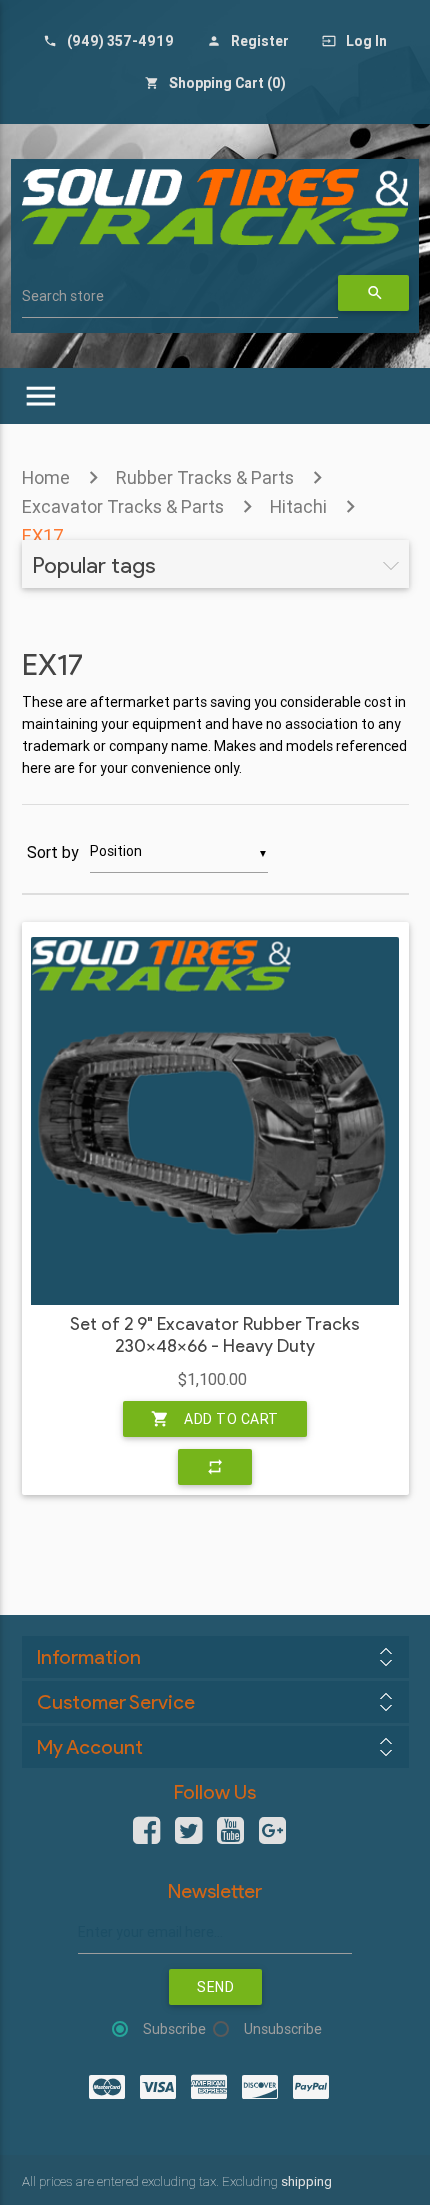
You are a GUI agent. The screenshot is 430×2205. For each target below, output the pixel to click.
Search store (63, 296)
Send (215, 1987)
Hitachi (298, 506)
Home (46, 477)
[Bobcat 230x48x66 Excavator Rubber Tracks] (215, 1121)
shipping (306, 2181)
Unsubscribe (283, 2029)
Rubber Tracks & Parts (205, 477)
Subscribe (174, 2029)
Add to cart (215, 1419)
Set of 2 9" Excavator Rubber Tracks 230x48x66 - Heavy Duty (215, 1335)
